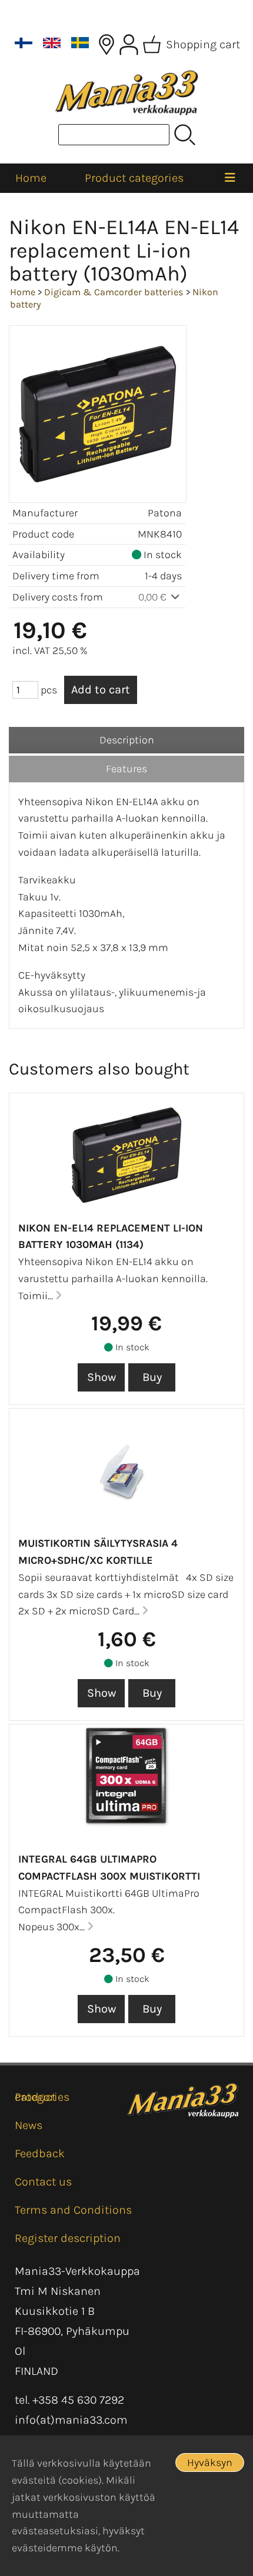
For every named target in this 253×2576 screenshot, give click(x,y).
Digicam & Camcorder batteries (114, 292)
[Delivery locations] (106, 45)
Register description (68, 2238)
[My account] (129, 45)
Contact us (43, 2182)
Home (31, 178)
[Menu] (230, 178)
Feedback (40, 2153)
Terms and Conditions (73, 2210)
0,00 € (154, 597)
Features (126, 769)
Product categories (134, 178)
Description (127, 740)
